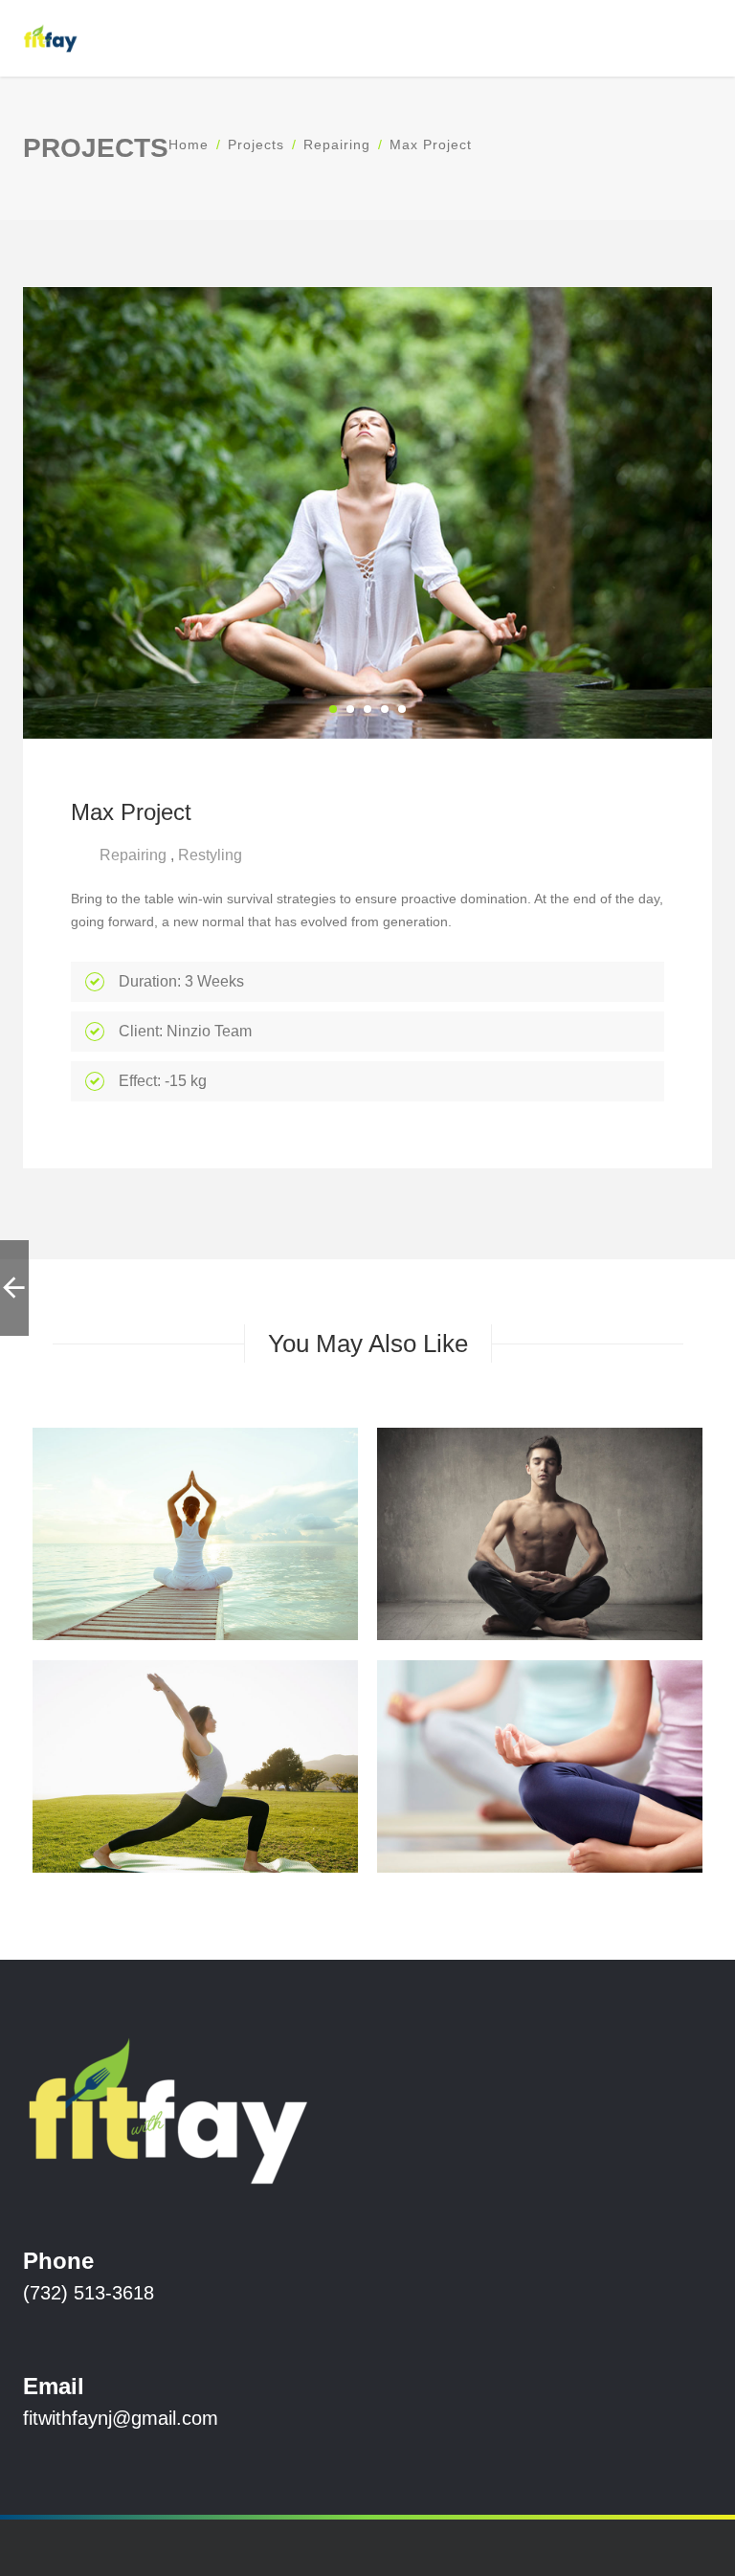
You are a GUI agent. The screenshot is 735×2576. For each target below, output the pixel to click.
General (529, 1565)
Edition (467, 1565)
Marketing (602, 1565)
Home (189, 144)
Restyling (210, 855)
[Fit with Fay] (50, 38)
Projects (256, 144)
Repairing (337, 144)
